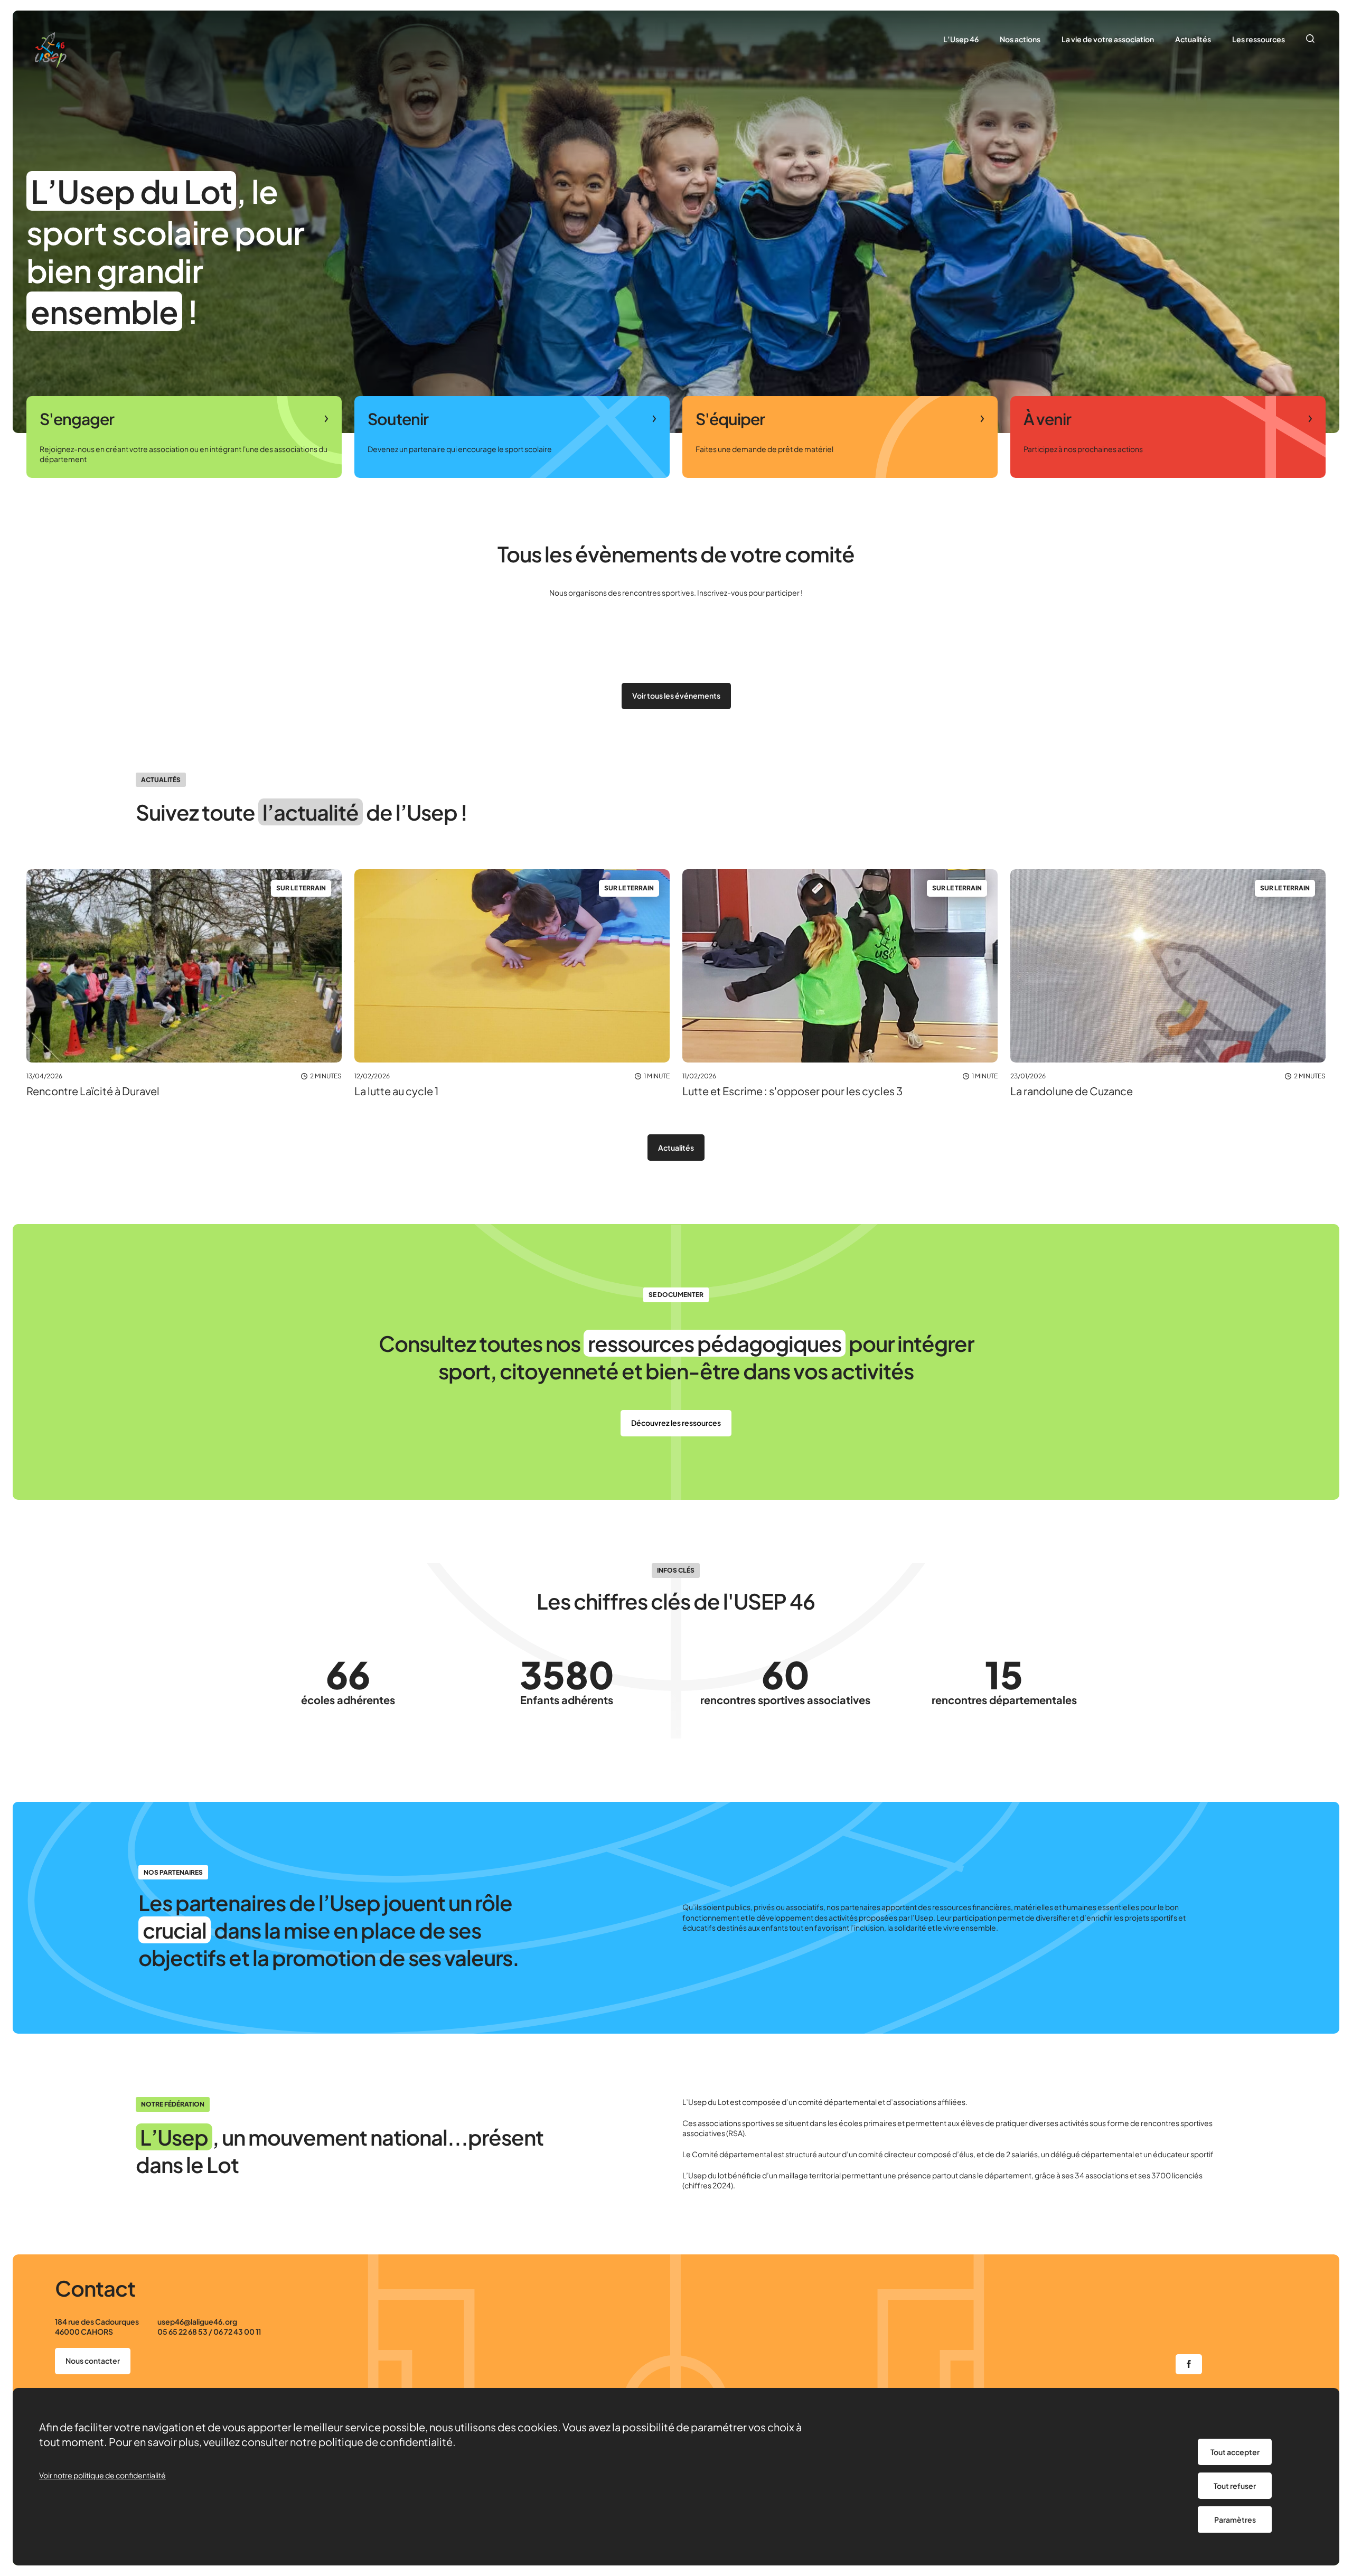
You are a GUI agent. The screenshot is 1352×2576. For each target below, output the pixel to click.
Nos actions (1020, 39)
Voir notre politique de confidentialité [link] (102, 2475)
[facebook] (1189, 2364)
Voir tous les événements (676, 695)
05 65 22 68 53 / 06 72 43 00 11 (209, 2331)
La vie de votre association (1108, 39)
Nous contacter (93, 2361)
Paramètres (1235, 2519)
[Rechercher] (1311, 40)
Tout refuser (1235, 2486)
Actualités (1193, 39)
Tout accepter (1235, 2452)
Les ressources (1259, 39)
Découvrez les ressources (676, 1423)
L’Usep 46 (961, 39)
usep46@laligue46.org (197, 2321)
